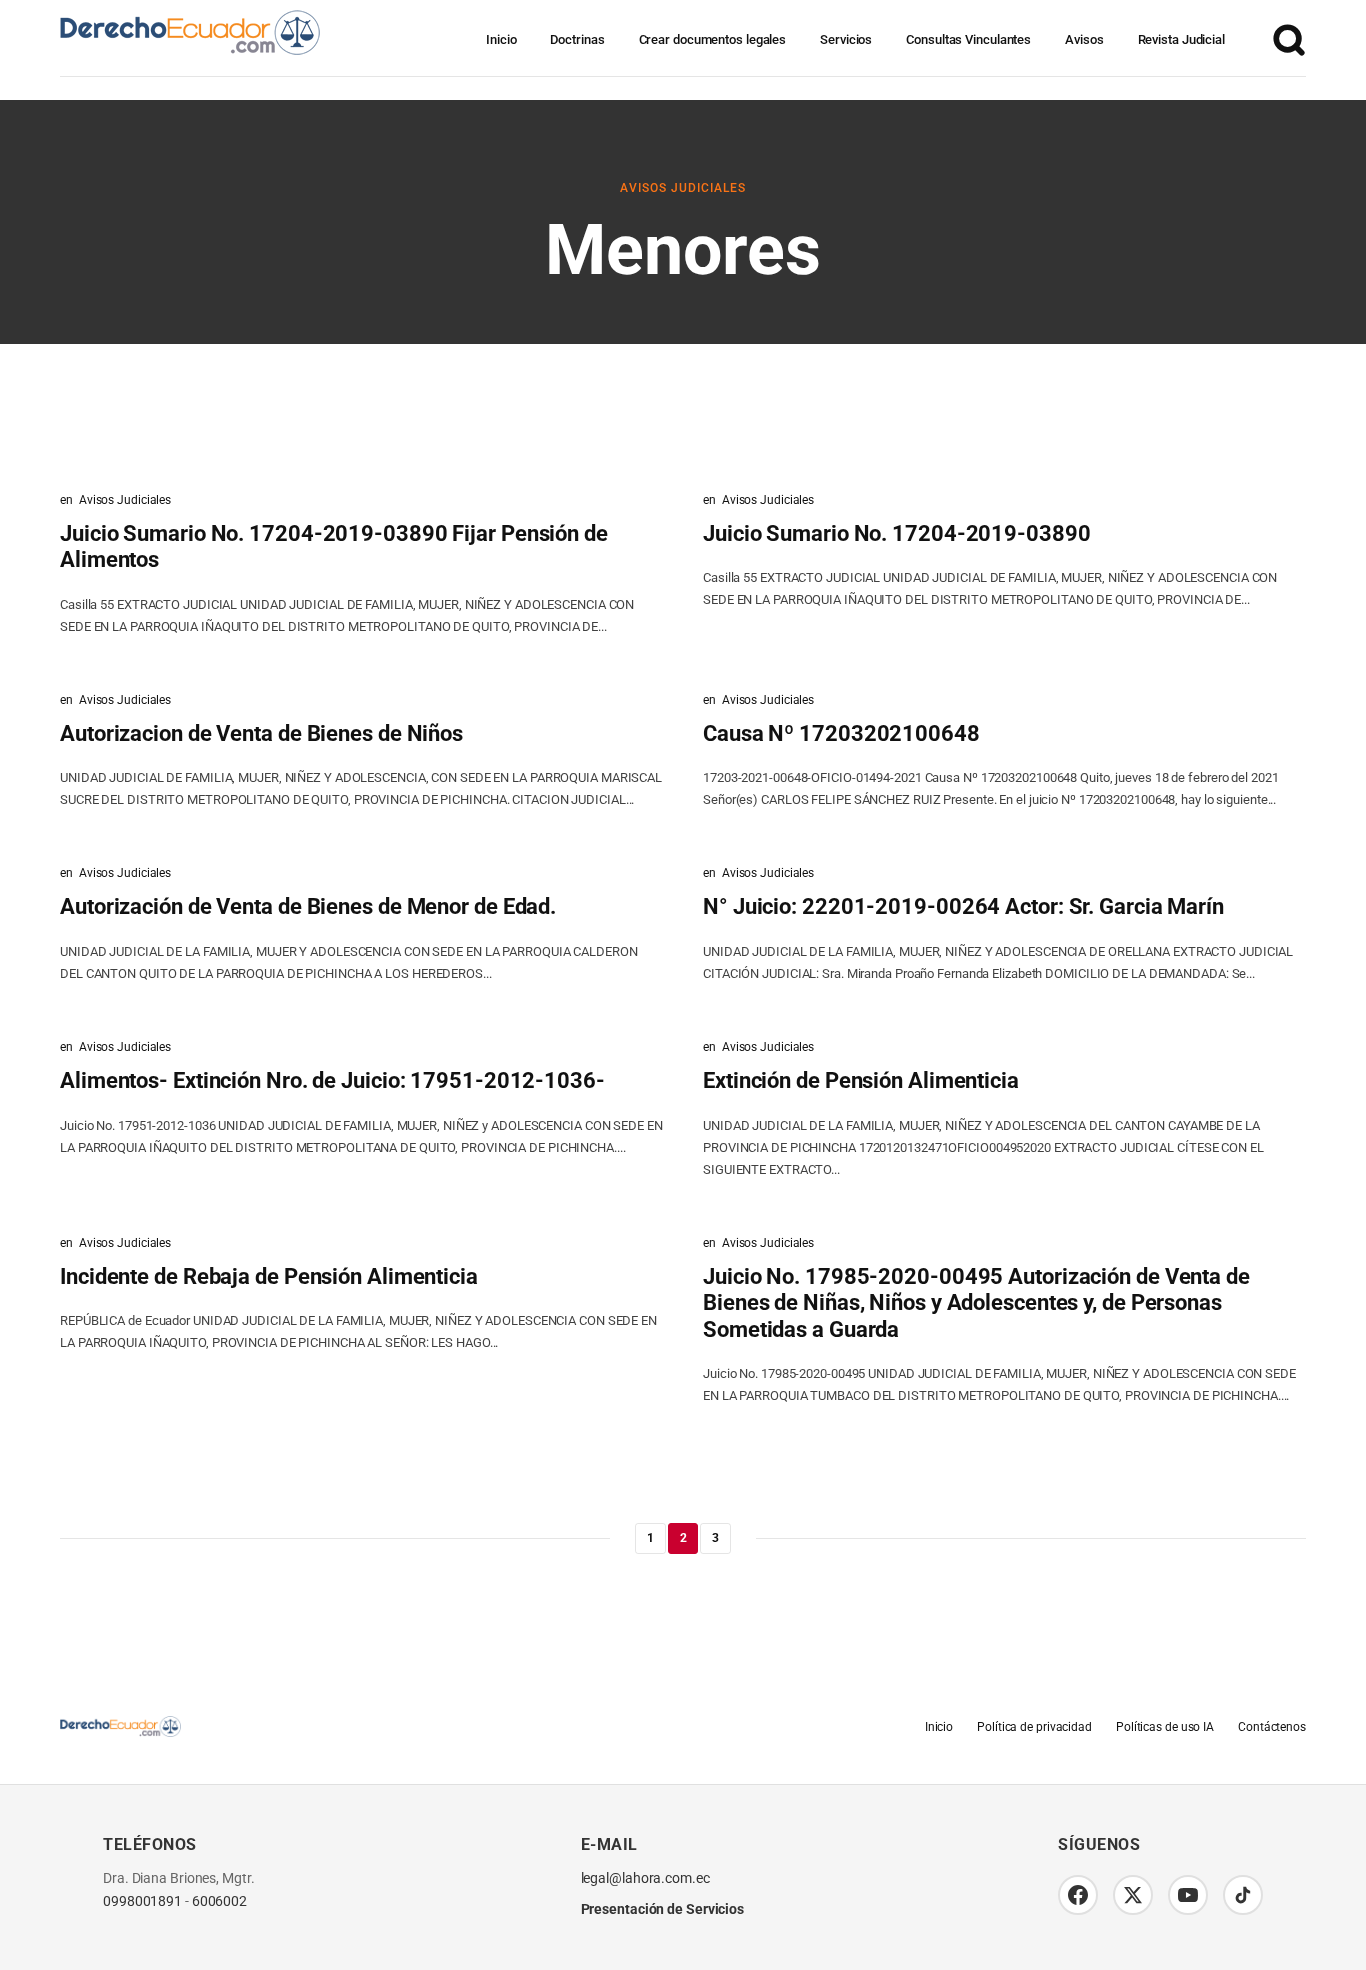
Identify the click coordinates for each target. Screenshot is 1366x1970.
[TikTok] (1243, 1895)
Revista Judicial (1181, 39)
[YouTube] (1188, 1895)
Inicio (501, 39)
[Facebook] (1078, 1895)
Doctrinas (577, 39)
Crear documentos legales (713, 39)
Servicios (846, 39)
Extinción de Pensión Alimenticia (861, 1080)
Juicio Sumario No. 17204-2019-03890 (897, 533)
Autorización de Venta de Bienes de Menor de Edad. (308, 906)
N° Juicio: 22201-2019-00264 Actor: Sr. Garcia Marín (963, 906)
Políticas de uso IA (1165, 1727)
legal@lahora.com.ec (645, 1878)
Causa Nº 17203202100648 (841, 733)
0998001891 (142, 1901)
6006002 (219, 1901)
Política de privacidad (1034, 1727)
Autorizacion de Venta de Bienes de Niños (261, 733)
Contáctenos (1272, 1727)
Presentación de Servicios (663, 1909)
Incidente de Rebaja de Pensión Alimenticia (269, 1276)
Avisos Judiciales (683, 188)
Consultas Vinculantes (968, 39)
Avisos (1084, 39)
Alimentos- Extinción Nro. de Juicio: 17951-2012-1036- (332, 1080)
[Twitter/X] (1133, 1895)
